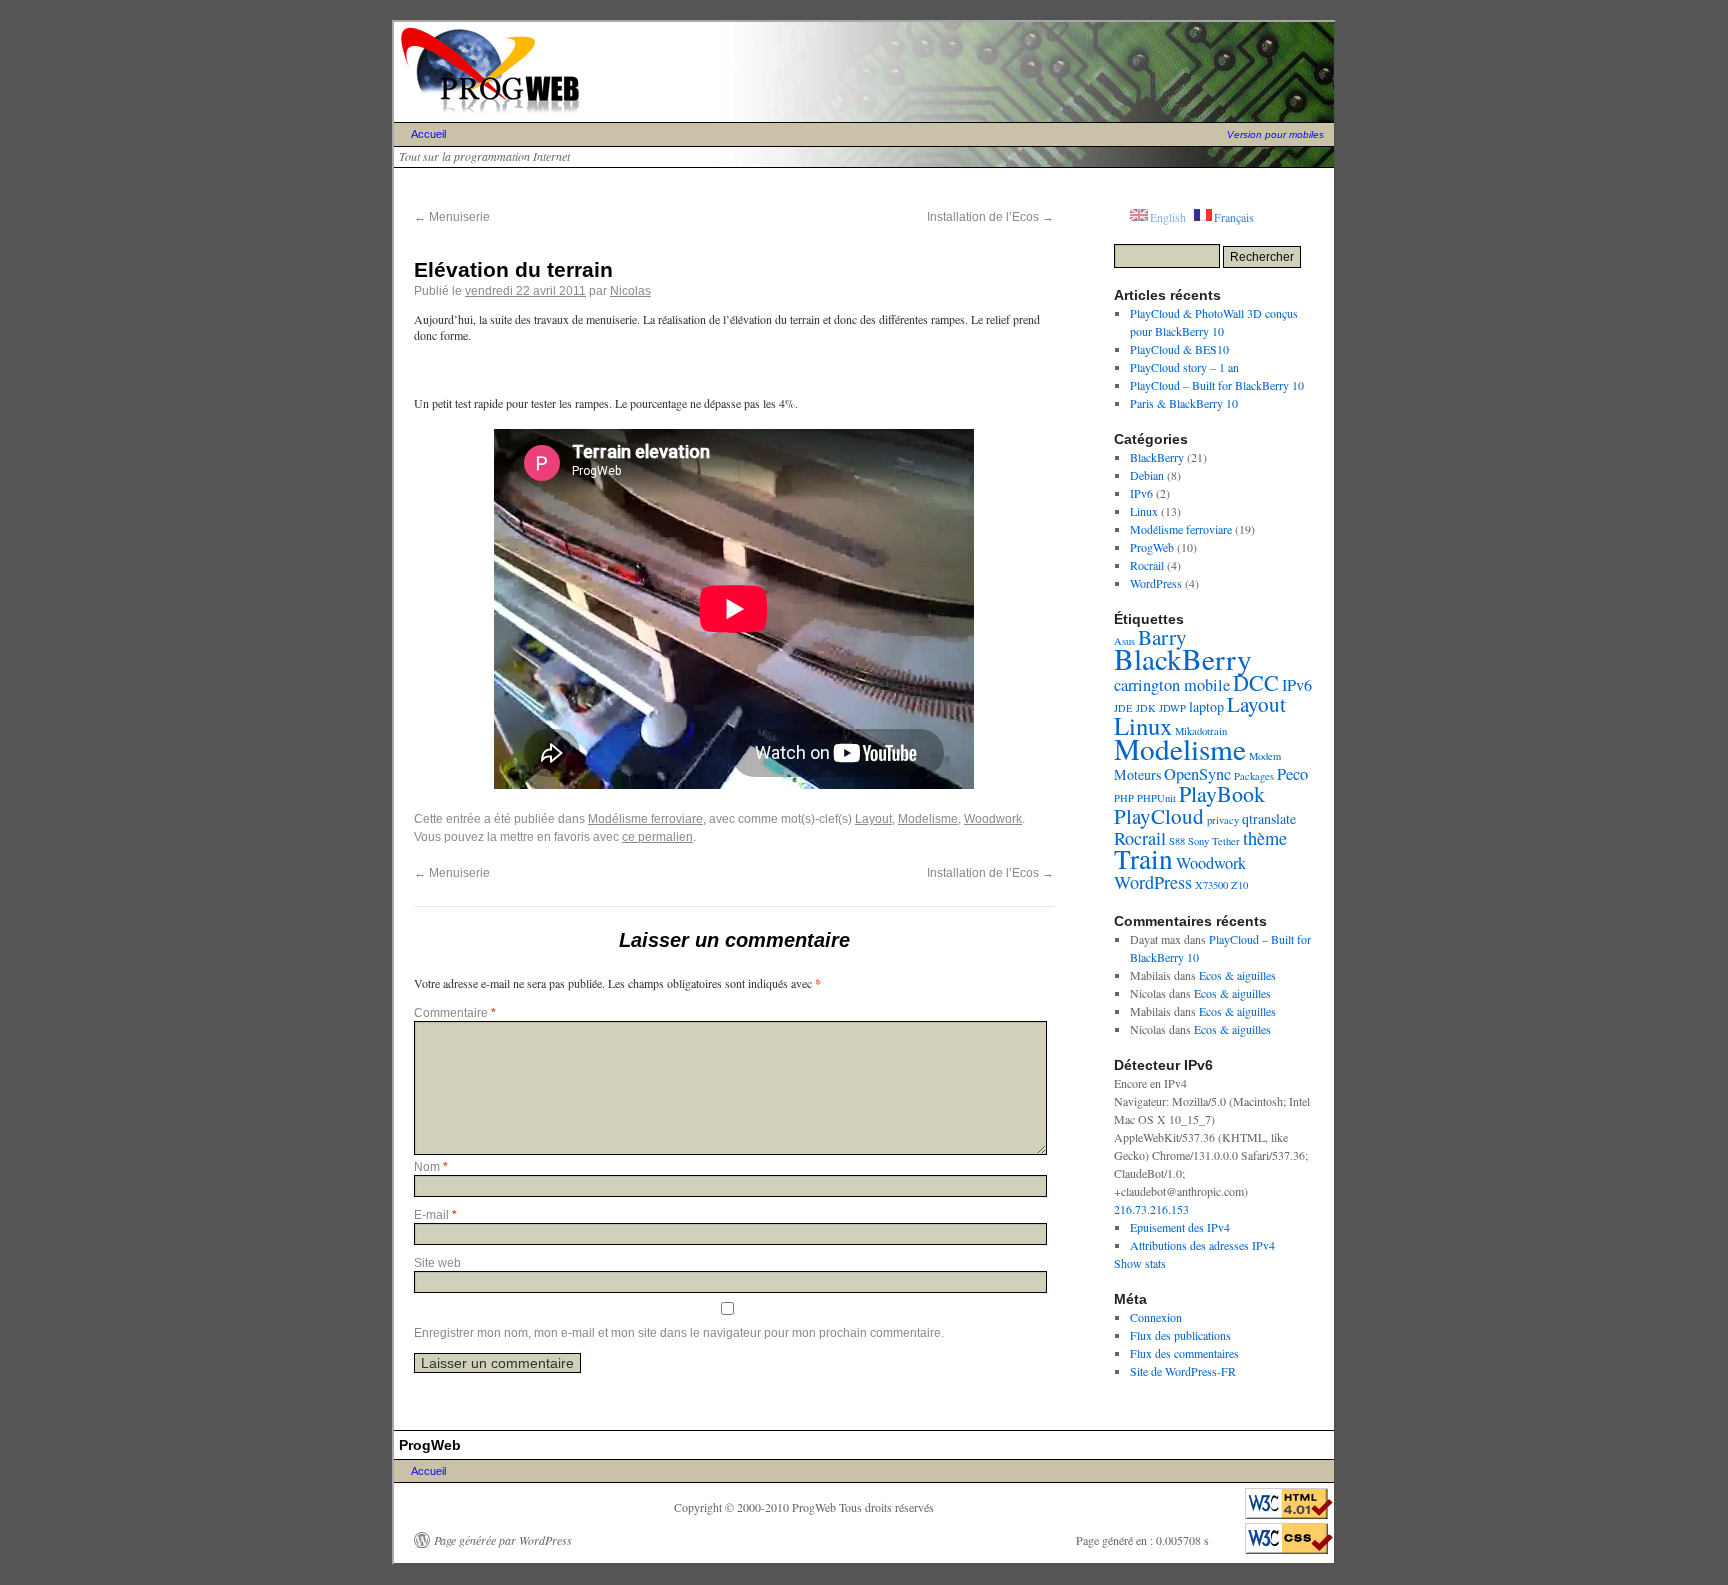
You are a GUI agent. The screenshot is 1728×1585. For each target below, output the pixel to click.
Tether (1226, 841)
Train (1143, 858)
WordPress (1156, 583)
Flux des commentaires (1184, 1353)
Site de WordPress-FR (1183, 1371)
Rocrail (1147, 565)
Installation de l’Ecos (990, 217)
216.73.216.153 (1151, 1209)
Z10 (1239, 885)
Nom (431, 1167)
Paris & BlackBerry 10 (1184, 403)
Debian (1147, 475)
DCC (1256, 682)
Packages (1254, 776)
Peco (1292, 774)
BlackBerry (1157, 457)
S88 (1177, 841)
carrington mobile (1172, 685)
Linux (1144, 511)
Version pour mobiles (1275, 134)
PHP (1124, 798)
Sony (1198, 841)
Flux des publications (1180, 1335)
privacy (1223, 820)
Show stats (1140, 1263)
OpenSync (1197, 774)
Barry (1162, 637)
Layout (873, 819)
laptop (1206, 706)
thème (1265, 838)
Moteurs (1137, 774)
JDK (1146, 708)
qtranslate (1269, 818)
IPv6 (1141, 493)
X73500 (1211, 885)
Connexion (1156, 1317)
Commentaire (455, 1013)
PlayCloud (1159, 816)
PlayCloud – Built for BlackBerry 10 (1217, 385)
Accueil (428, 134)
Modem (1265, 756)
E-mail (435, 1215)
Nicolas (630, 291)
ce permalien (657, 837)
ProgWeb (1152, 547)
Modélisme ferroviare (645, 819)
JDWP (1172, 708)
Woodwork (993, 819)
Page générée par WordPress (503, 1540)
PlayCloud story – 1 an (1184, 367)
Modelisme (928, 819)
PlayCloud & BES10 (1179, 349)
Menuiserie (452, 217)
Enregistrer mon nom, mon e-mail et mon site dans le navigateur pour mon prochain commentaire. (679, 1333)
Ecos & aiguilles (1237, 975)
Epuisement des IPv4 (1180, 1227)
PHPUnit (1156, 798)
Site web (437, 1263)
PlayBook (1222, 793)
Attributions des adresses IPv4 (1202, 1245)
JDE (1123, 708)
